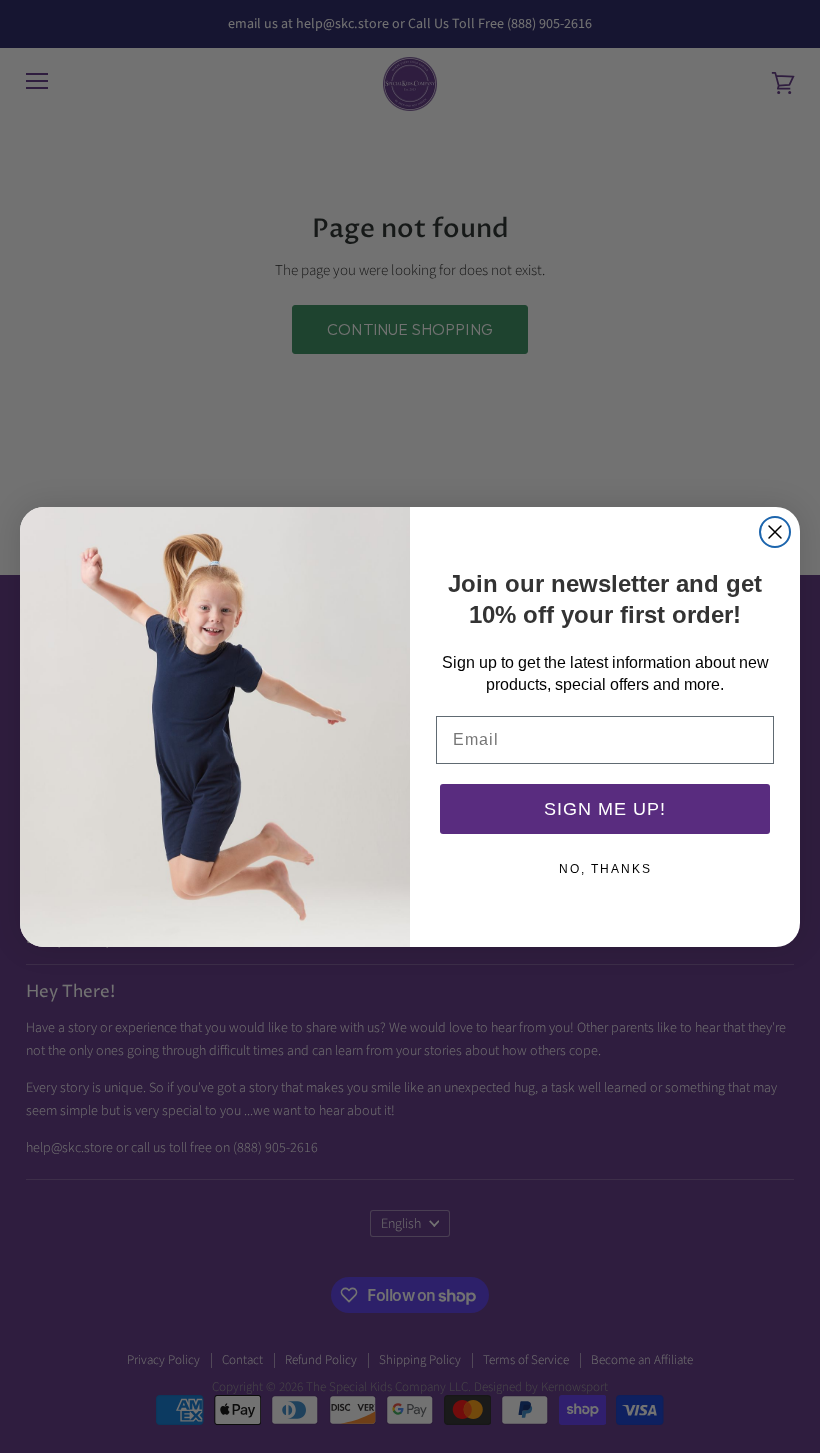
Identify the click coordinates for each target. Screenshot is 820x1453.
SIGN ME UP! (605, 809)
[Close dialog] (775, 532)
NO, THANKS (605, 869)
